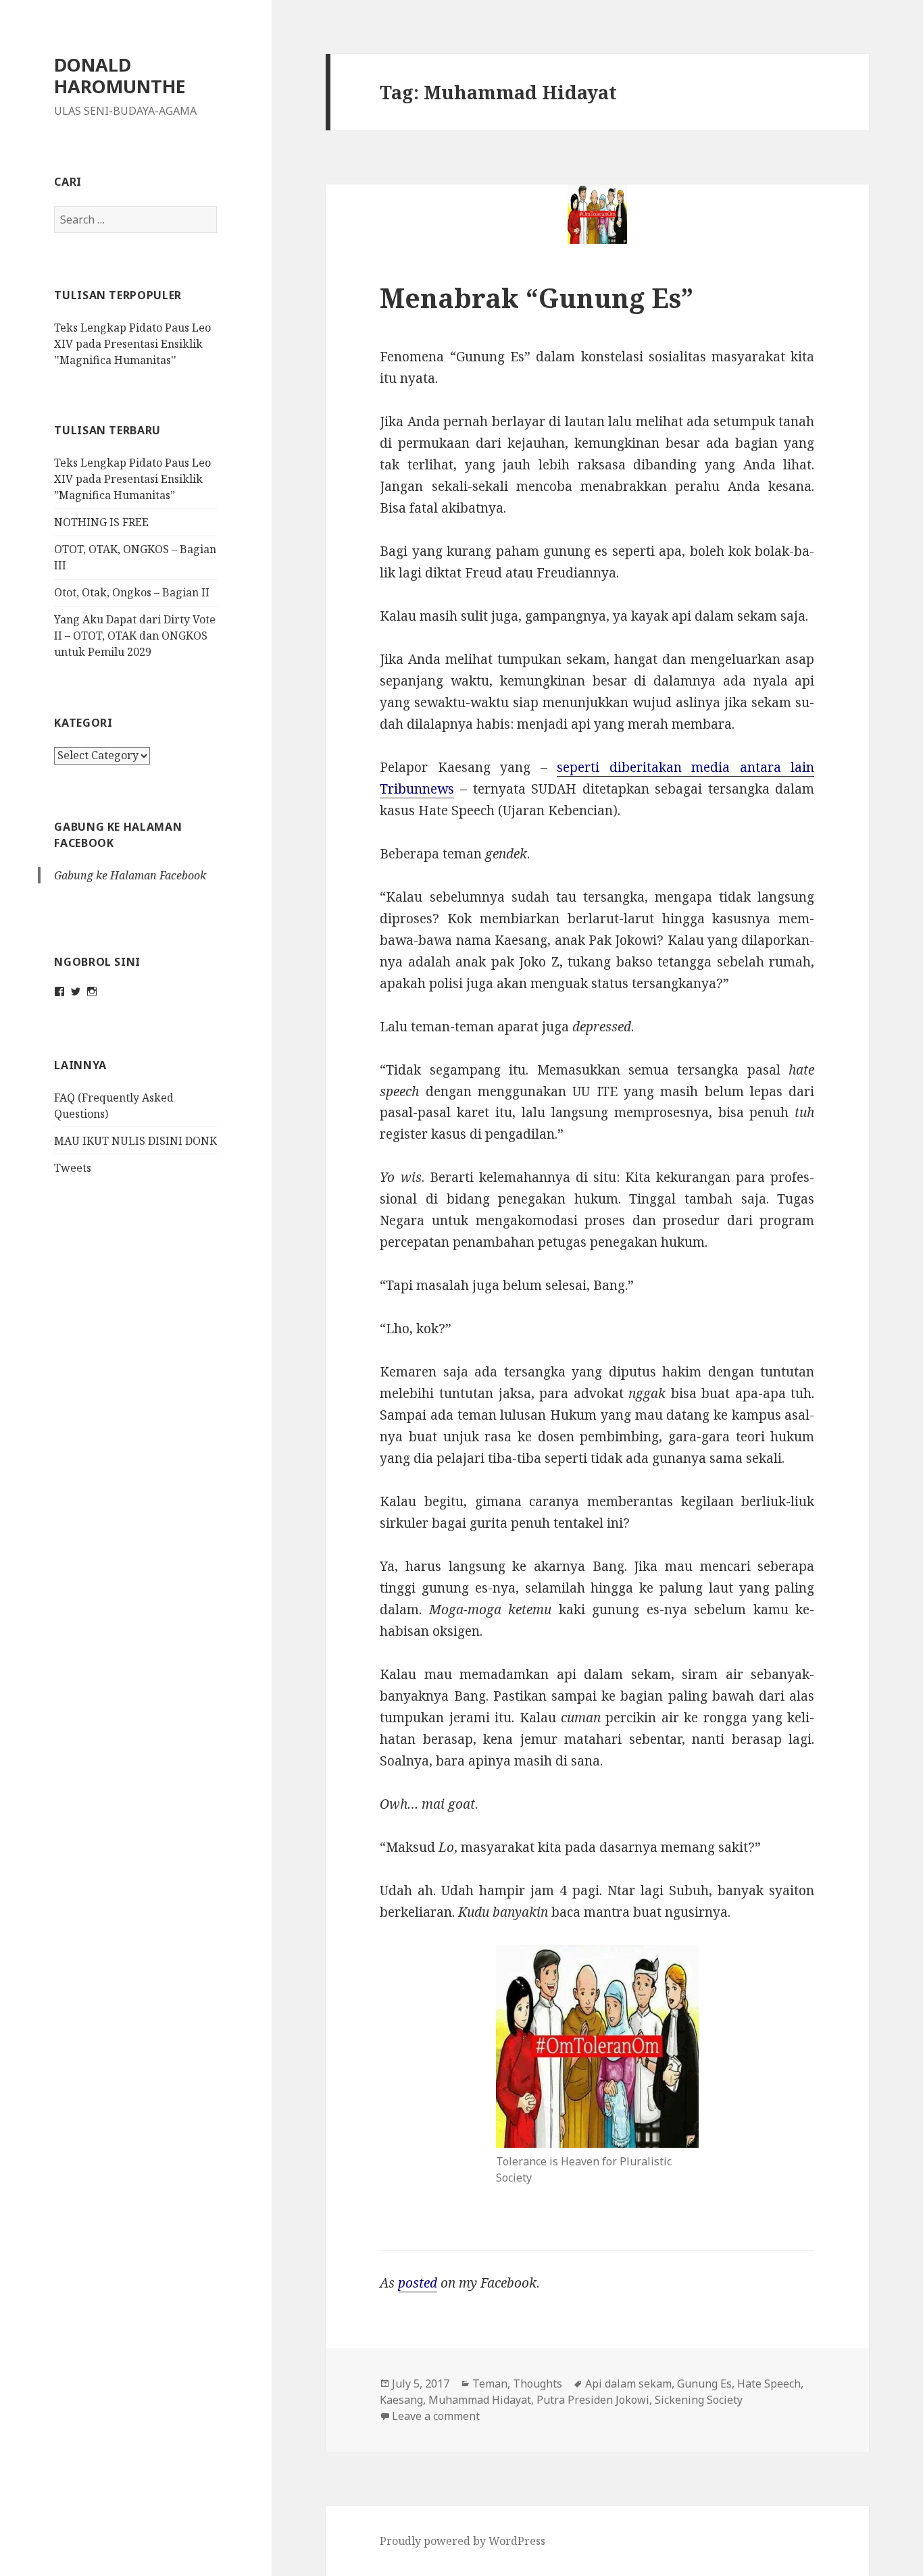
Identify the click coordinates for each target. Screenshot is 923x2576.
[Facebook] (59, 991)
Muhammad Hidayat (480, 2400)
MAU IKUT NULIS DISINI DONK (135, 1141)
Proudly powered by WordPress (463, 2541)
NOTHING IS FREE (101, 522)
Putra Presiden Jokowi (593, 2400)
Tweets (73, 1168)
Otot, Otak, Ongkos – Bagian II (132, 592)
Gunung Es (704, 2384)
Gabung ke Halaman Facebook (130, 875)
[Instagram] (92, 991)
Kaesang (401, 2400)
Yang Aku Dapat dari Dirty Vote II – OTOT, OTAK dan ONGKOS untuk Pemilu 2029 (135, 636)
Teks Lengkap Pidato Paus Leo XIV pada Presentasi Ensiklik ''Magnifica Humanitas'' (132, 344)
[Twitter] (76, 991)
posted (418, 2283)
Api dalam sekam (628, 2384)
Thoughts (538, 2384)
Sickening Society (699, 2400)
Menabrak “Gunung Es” (537, 298)
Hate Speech (769, 2384)
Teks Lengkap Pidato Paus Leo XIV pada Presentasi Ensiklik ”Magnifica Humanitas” (132, 479)
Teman (490, 2384)
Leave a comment (436, 2416)
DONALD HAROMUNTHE (120, 75)
